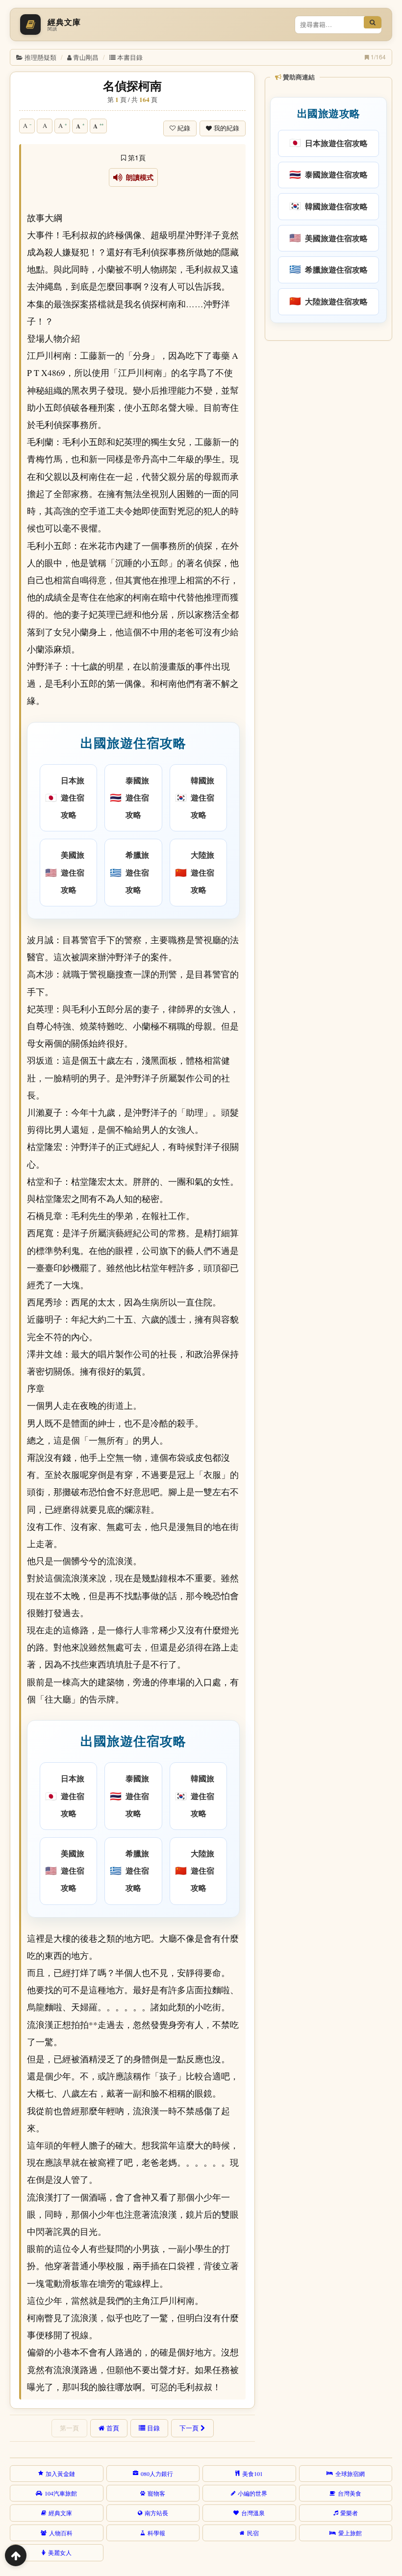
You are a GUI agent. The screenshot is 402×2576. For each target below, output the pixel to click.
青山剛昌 (86, 57)
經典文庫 (60, 2513)
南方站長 (156, 2513)
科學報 (156, 2533)
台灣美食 (350, 2493)
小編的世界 (252, 2493)
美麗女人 (60, 2552)
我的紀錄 (226, 128)
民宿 (253, 2533)
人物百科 (61, 2533)
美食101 (252, 2474)
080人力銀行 (157, 2474)
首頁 (113, 2428)
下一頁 (189, 2428)
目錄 (153, 2428)
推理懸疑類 (40, 57)
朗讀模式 (138, 177)
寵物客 (156, 2493)
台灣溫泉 (253, 2513)
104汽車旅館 (61, 2493)
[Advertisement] (328, 409)
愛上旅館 (350, 2533)
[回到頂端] (16, 2555)
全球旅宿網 (350, 2474)
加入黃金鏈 (60, 2474)
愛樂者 (349, 2513)
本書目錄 (130, 57)
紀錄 (184, 128)
